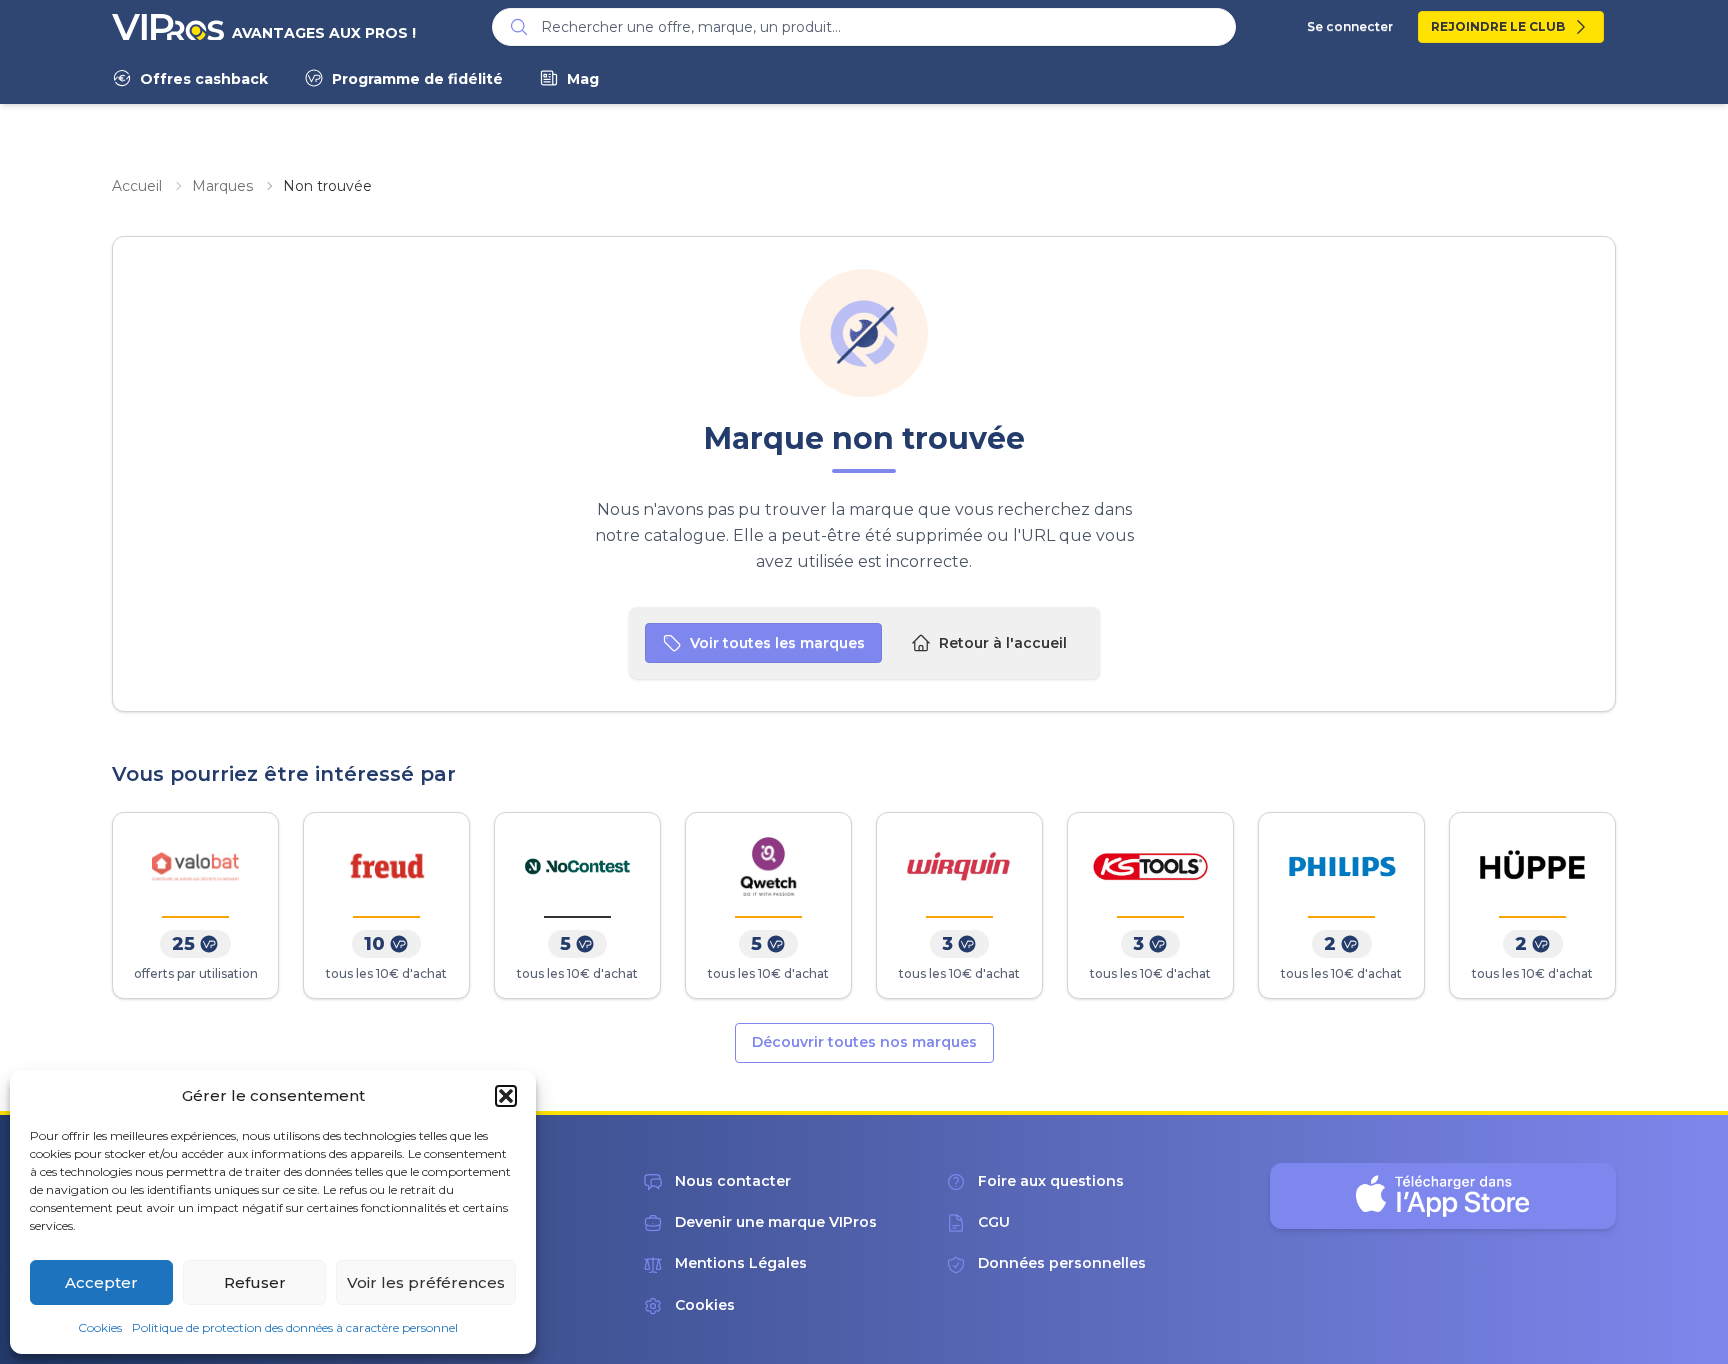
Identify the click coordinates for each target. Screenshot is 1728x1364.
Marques (222, 186)
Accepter (101, 1282)
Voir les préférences (426, 1282)
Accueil (137, 186)
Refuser (255, 1282)
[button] (506, 1096)
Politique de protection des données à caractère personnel (295, 1327)
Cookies (100, 1327)
